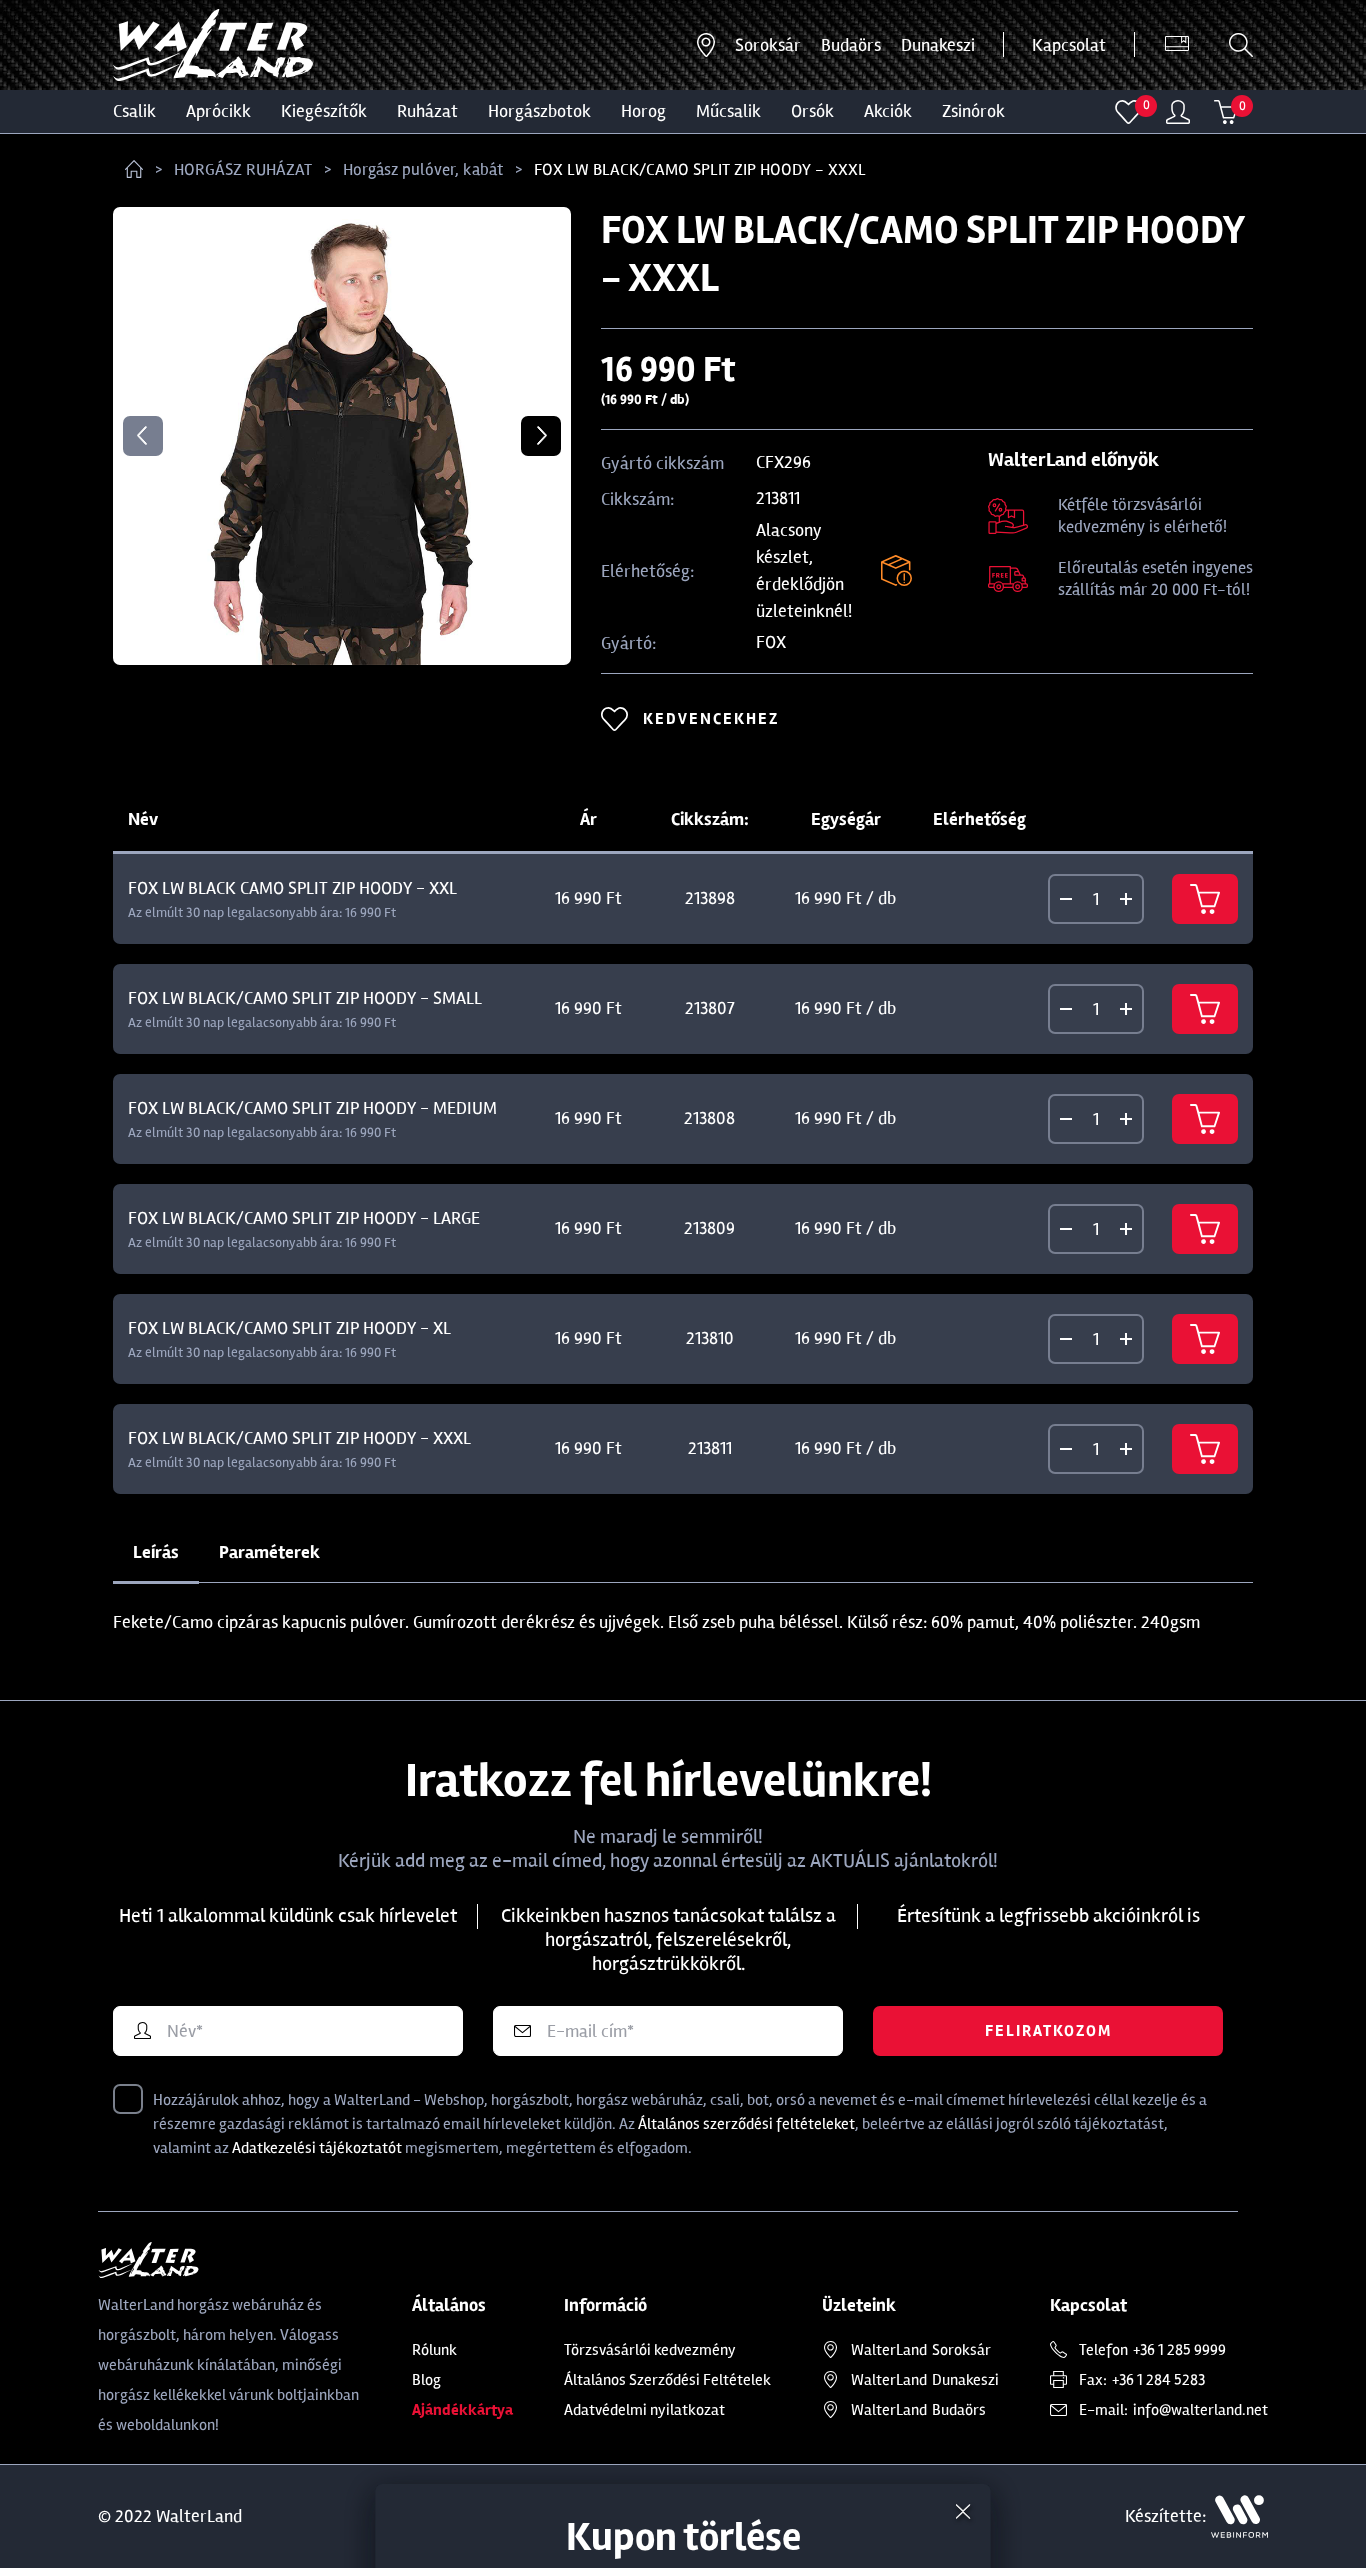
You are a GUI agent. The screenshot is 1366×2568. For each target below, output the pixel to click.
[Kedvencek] (1128, 112)
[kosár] (1226, 112)
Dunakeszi (938, 45)
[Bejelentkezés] (1178, 112)
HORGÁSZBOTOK (539, 111)
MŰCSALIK (728, 111)
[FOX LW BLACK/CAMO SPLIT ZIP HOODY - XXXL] (342, 436)
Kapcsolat (1069, 45)
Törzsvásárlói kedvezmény (650, 2350)
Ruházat (427, 111)
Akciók (888, 111)
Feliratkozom (1048, 2031)
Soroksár (768, 45)
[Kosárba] (1205, 899)
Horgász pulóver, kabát (423, 169)
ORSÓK (812, 111)
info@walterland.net (1200, 2410)
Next (541, 436)
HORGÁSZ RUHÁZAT (243, 169)
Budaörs (851, 45)
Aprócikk (218, 111)
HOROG (643, 111)
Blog (426, 2380)
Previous (143, 436)
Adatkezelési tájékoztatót (317, 2148)
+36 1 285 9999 (1179, 2350)
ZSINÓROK (973, 111)
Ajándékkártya (462, 2410)
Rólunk (434, 2350)
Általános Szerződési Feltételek (667, 2380)
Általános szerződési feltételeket (746, 2124)
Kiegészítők (324, 111)
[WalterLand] (229, 2260)
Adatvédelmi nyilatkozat (644, 2410)
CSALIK (134, 111)
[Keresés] (1241, 45)
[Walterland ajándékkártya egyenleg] (1177, 45)
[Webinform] (1239, 2516)
